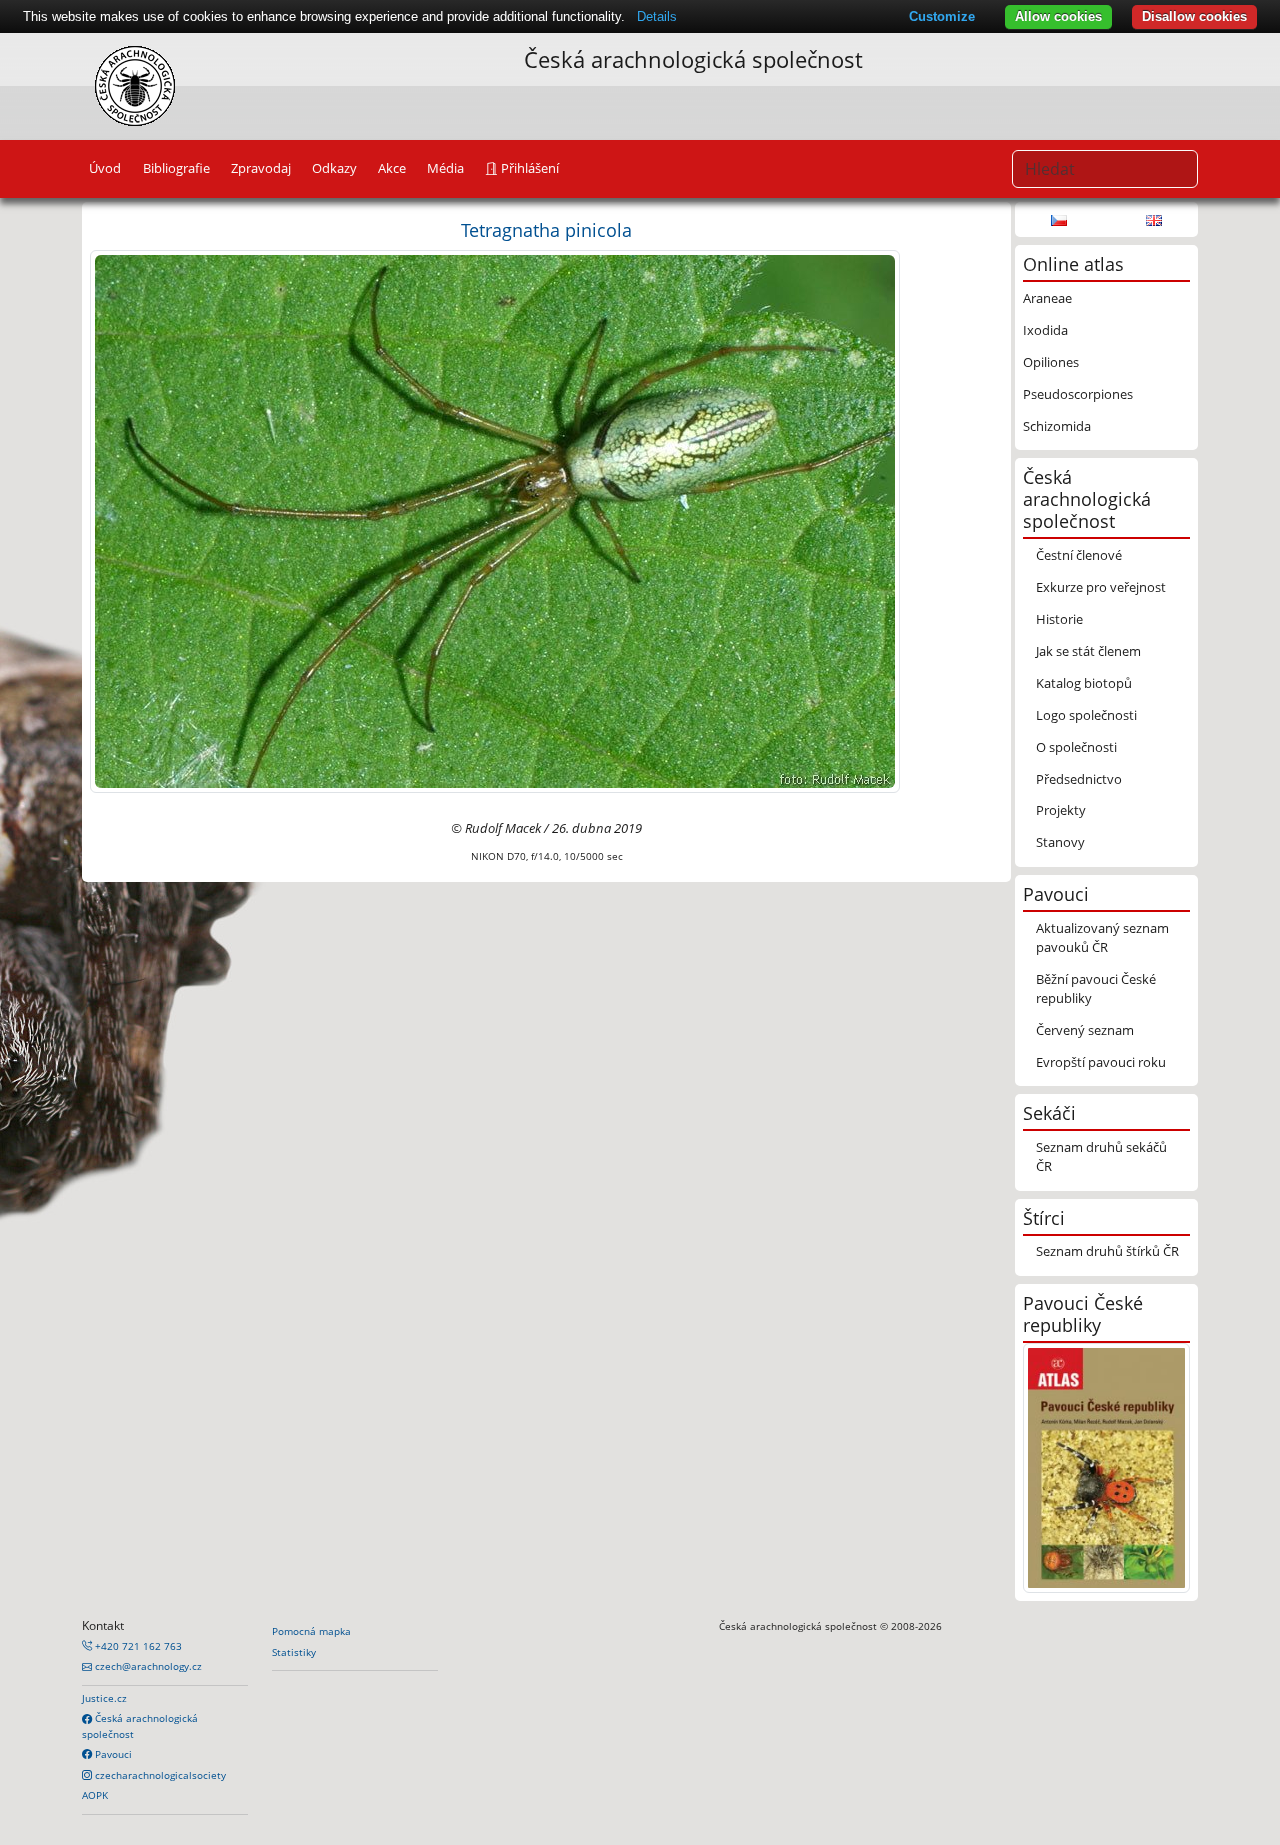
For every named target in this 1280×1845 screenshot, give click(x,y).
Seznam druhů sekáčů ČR (1101, 1156)
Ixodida (1045, 330)
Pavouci (112, 1754)
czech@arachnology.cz (147, 1666)
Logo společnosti (1086, 715)
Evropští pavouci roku (1101, 1062)
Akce (392, 168)
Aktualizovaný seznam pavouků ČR (1102, 937)
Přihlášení (528, 168)
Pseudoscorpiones (1078, 394)
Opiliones (1051, 362)
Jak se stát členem (1088, 651)
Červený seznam (1085, 1030)
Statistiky (294, 1652)
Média (445, 168)
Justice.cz (104, 1698)
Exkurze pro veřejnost (1101, 587)
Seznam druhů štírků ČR (1107, 1251)
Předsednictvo (1079, 779)
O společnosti (1076, 747)
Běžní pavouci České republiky (1096, 988)
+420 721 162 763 (137, 1646)
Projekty (1061, 810)
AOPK (95, 1795)
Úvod (105, 168)
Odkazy (334, 168)
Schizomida (1057, 426)
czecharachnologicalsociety (159, 1775)
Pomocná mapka (311, 1631)
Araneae (1047, 298)
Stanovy (1060, 842)
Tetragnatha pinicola (546, 229)
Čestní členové (1079, 555)
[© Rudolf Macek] (495, 520)
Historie (1059, 619)
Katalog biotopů (1084, 683)
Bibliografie (176, 168)
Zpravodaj (261, 168)
